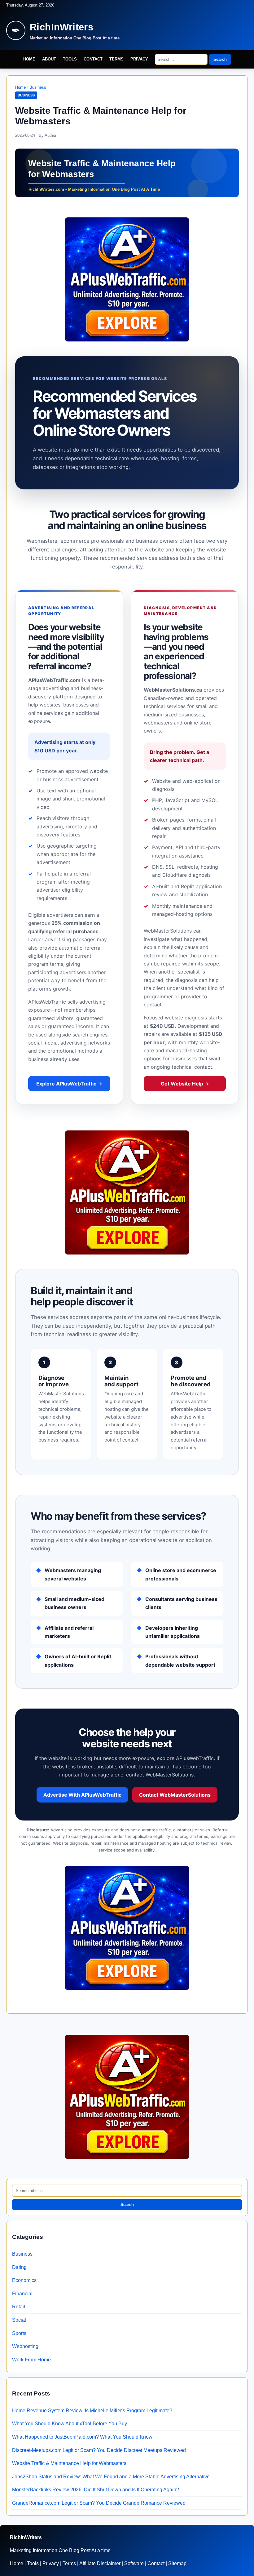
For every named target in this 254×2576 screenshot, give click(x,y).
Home (29, 59)
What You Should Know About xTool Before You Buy (70, 2424)
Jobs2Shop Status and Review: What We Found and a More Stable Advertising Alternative (111, 2477)
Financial (22, 2294)
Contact (93, 59)
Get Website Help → (185, 1084)
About (49, 59)
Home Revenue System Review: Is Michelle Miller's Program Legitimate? (92, 2411)
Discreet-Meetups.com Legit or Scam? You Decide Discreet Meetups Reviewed (99, 2450)
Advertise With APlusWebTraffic (82, 1795)
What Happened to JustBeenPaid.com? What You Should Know (82, 2437)
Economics (24, 2280)
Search (220, 59)
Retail (19, 2307)
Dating (19, 2267)
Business (38, 87)
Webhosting (25, 2346)
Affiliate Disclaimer (100, 2563)
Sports (19, 2333)
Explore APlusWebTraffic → (69, 1084)
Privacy (139, 59)
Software (134, 2563)
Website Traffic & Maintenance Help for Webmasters (69, 2463)
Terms (116, 59)
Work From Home (31, 2360)
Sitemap (177, 2563)
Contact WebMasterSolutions (175, 1795)
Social (19, 2320)
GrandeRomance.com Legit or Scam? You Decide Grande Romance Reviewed (99, 2503)
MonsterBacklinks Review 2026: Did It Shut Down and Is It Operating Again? (96, 2490)
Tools (70, 59)
